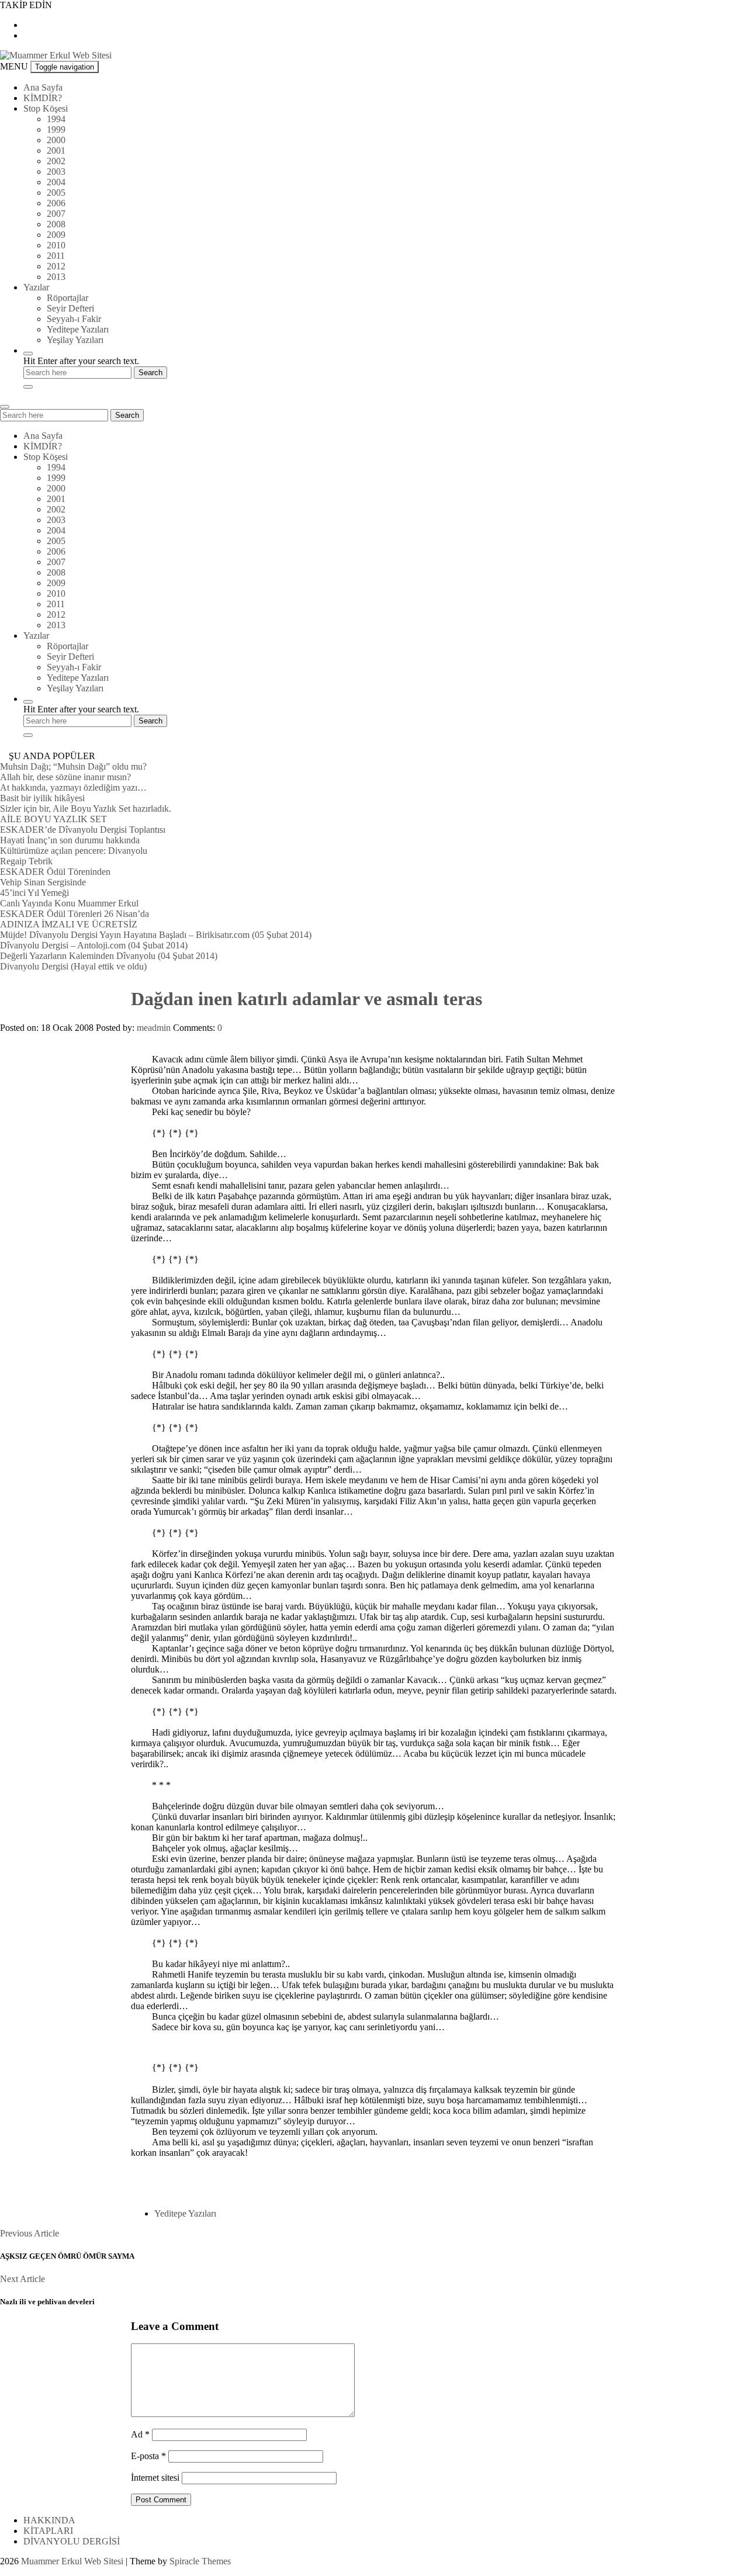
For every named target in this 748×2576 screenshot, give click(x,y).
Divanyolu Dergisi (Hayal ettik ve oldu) (73, 966)
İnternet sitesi (155, 2478)
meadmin (154, 1028)
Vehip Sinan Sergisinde (43, 882)
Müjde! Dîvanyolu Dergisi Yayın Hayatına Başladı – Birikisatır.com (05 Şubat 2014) (156, 935)
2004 (56, 182)
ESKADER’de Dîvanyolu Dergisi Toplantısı (83, 830)
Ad (140, 2434)
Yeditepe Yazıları (78, 329)
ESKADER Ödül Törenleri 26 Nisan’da (75, 914)
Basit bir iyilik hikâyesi (42, 798)
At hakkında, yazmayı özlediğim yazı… (73, 787)
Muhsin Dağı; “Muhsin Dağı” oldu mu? (73, 766)
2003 (56, 172)
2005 (56, 193)
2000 (56, 140)
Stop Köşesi (46, 108)
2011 (56, 256)
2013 (56, 277)
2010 (56, 245)
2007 (56, 214)
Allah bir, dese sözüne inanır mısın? (65, 777)
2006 (56, 203)
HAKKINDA (49, 2520)
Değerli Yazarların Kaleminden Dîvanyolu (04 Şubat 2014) (109, 956)
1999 (56, 129)
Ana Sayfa (43, 87)
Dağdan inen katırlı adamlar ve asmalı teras (307, 999)
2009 (56, 235)
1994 (56, 119)
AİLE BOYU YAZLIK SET (53, 819)
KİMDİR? (43, 98)
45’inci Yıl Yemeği (34, 893)
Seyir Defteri (70, 308)
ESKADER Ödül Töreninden (55, 872)
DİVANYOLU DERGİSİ (72, 2541)
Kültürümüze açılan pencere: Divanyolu (74, 851)
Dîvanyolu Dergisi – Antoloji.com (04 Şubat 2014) (94, 945)
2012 (56, 266)
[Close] (28, 387)
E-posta (148, 2456)
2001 (56, 150)
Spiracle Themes (200, 2561)
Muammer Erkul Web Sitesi (72, 2561)
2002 (56, 161)
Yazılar (36, 287)
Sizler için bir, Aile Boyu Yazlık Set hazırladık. (86, 809)
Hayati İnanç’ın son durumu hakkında (70, 840)
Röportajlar (67, 298)
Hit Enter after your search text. (81, 361)
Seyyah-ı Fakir (74, 319)
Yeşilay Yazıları (75, 340)
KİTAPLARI (48, 2531)
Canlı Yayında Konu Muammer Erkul (69, 903)
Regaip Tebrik (26, 861)
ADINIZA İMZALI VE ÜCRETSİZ (69, 924)
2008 (56, 224)
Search (127, 415)
